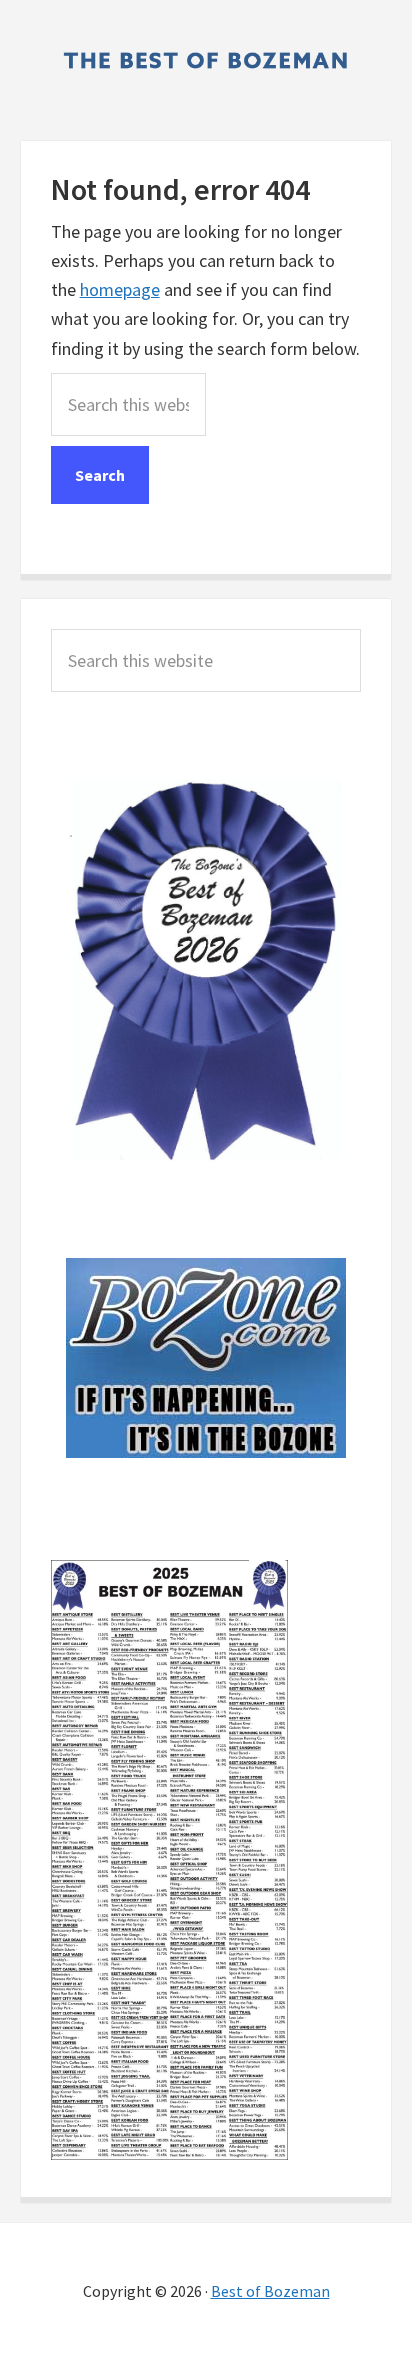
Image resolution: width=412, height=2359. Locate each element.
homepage (120, 289)
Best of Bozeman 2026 (206, 60)
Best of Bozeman (270, 2291)
